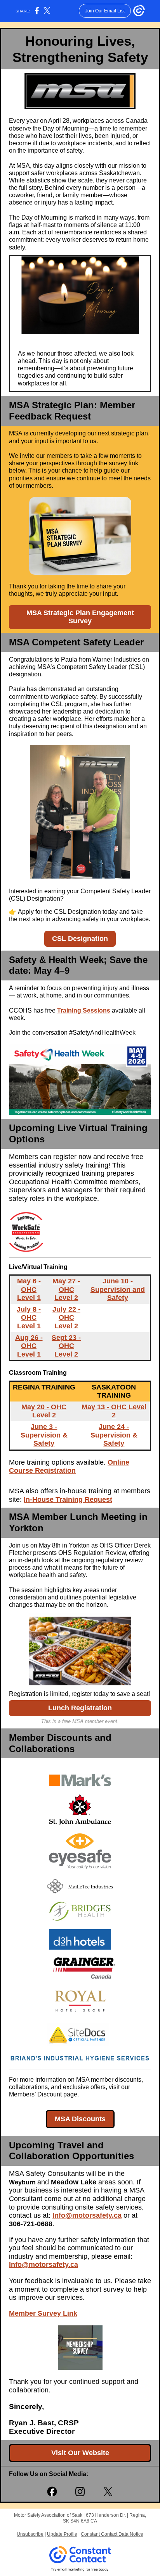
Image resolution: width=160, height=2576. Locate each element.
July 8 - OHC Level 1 (29, 1318)
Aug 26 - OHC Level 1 (29, 1346)
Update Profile (62, 2534)
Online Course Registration (69, 1467)
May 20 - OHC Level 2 (44, 1411)
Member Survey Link (43, 2313)
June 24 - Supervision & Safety (114, 1435)
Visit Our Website (80, 2453)
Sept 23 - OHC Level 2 (66, 1346)
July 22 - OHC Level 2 (66, 1318)
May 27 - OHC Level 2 (66, 1289)
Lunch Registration (80, 1708)
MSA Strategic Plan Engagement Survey (80, 617)
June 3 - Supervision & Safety (44, 1435)
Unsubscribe (30, 2534)
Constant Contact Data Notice (112, 2534)
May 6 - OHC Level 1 (29, 1289)
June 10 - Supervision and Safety (118, 1289)
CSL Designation (80, 939)
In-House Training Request (68, 1500)
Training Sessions (84, 1010)
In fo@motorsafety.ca (87, 2215)
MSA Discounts (80, 2119)
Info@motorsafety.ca (43, 2265)
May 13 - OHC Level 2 (114, 1411)
